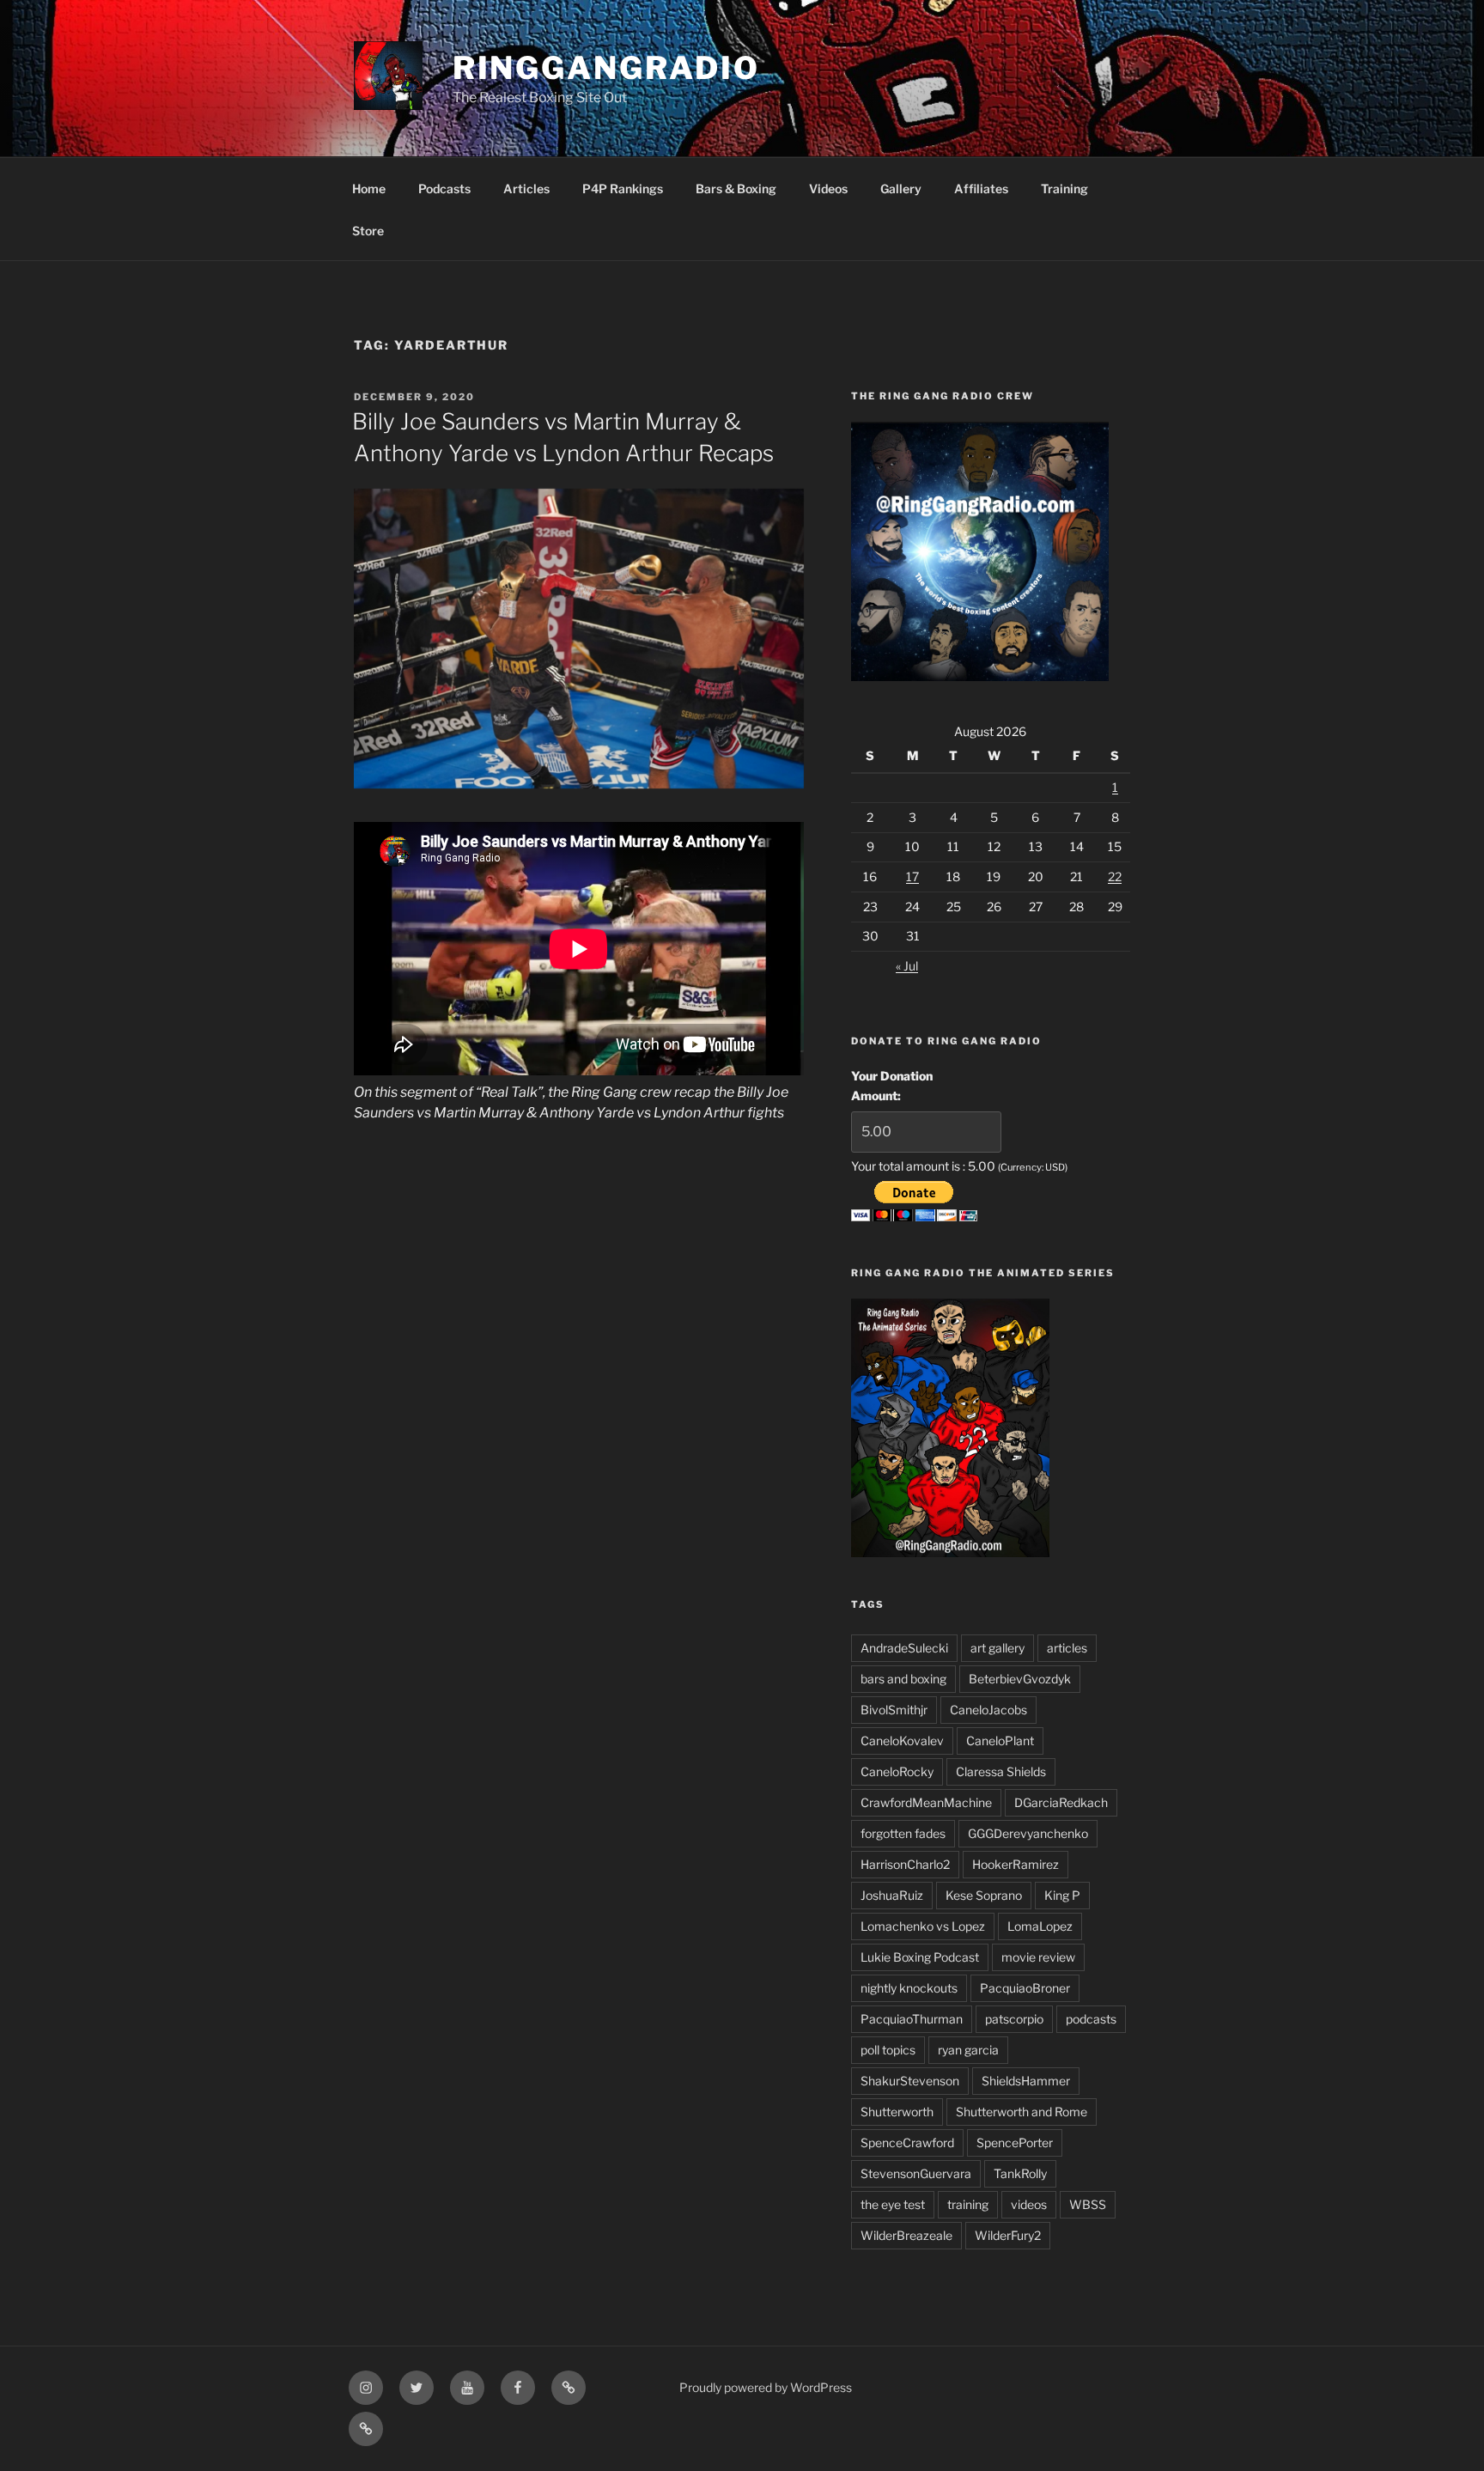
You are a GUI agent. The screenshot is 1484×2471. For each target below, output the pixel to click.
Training (1064, 189)
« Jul (907, 966)
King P (1062, 1895)
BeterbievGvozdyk (1020, 1679)
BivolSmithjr (894, 1710)
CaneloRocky (897, 1771)
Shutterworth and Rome (1022, 2112)
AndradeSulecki (904, 1648)
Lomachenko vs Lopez (923, 1926)
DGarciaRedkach (1061, 1802)
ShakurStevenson (910, 2081)
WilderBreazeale (906, 2235)
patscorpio (1014, 2019)
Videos (828, 189)
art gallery (997, 1648)
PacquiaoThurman (912, 2019)
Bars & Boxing (736, 189)
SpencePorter (1015, 2142)
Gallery (901, 189)
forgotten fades (903, 1833)
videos (1029, 2204)
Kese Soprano (984, 1895)
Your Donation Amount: (892, 1085)
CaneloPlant (1000, 1741)
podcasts (1091, 2019)
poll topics (888, 2050)
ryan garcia (968, 2050)
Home (369, 189)
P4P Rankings (623, 189)
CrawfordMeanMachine (926, 1802)
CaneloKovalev (902, 1741)
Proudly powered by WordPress (766, 2387)
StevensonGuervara (916, 2173)
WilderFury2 (1008, 2235)
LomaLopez (1040, 1926)
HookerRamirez (1016, 1864)
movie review (1038, 1957)
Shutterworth (897, 2112)
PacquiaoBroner (1025, 1988)
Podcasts (444, 189)
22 (1115, 876)
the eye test (893, 2204)
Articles (526, 189)
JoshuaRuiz (892, 1895)
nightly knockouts (909, 1988)
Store (368, 231)
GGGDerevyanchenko (1028, 1833)
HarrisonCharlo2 (905, 1864)
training (968, 2204)
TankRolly (1020, 2173)
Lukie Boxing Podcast (920, 1957)
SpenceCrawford (907, 2142)
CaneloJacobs (988, 1710)
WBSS (1088, 2204)
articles (1067, 1648)
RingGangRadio (606, 68)
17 (912, 876)
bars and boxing (903, 1679)
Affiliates (981, 189)
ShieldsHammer (1026, 2081)
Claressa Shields (1001, 1771)
